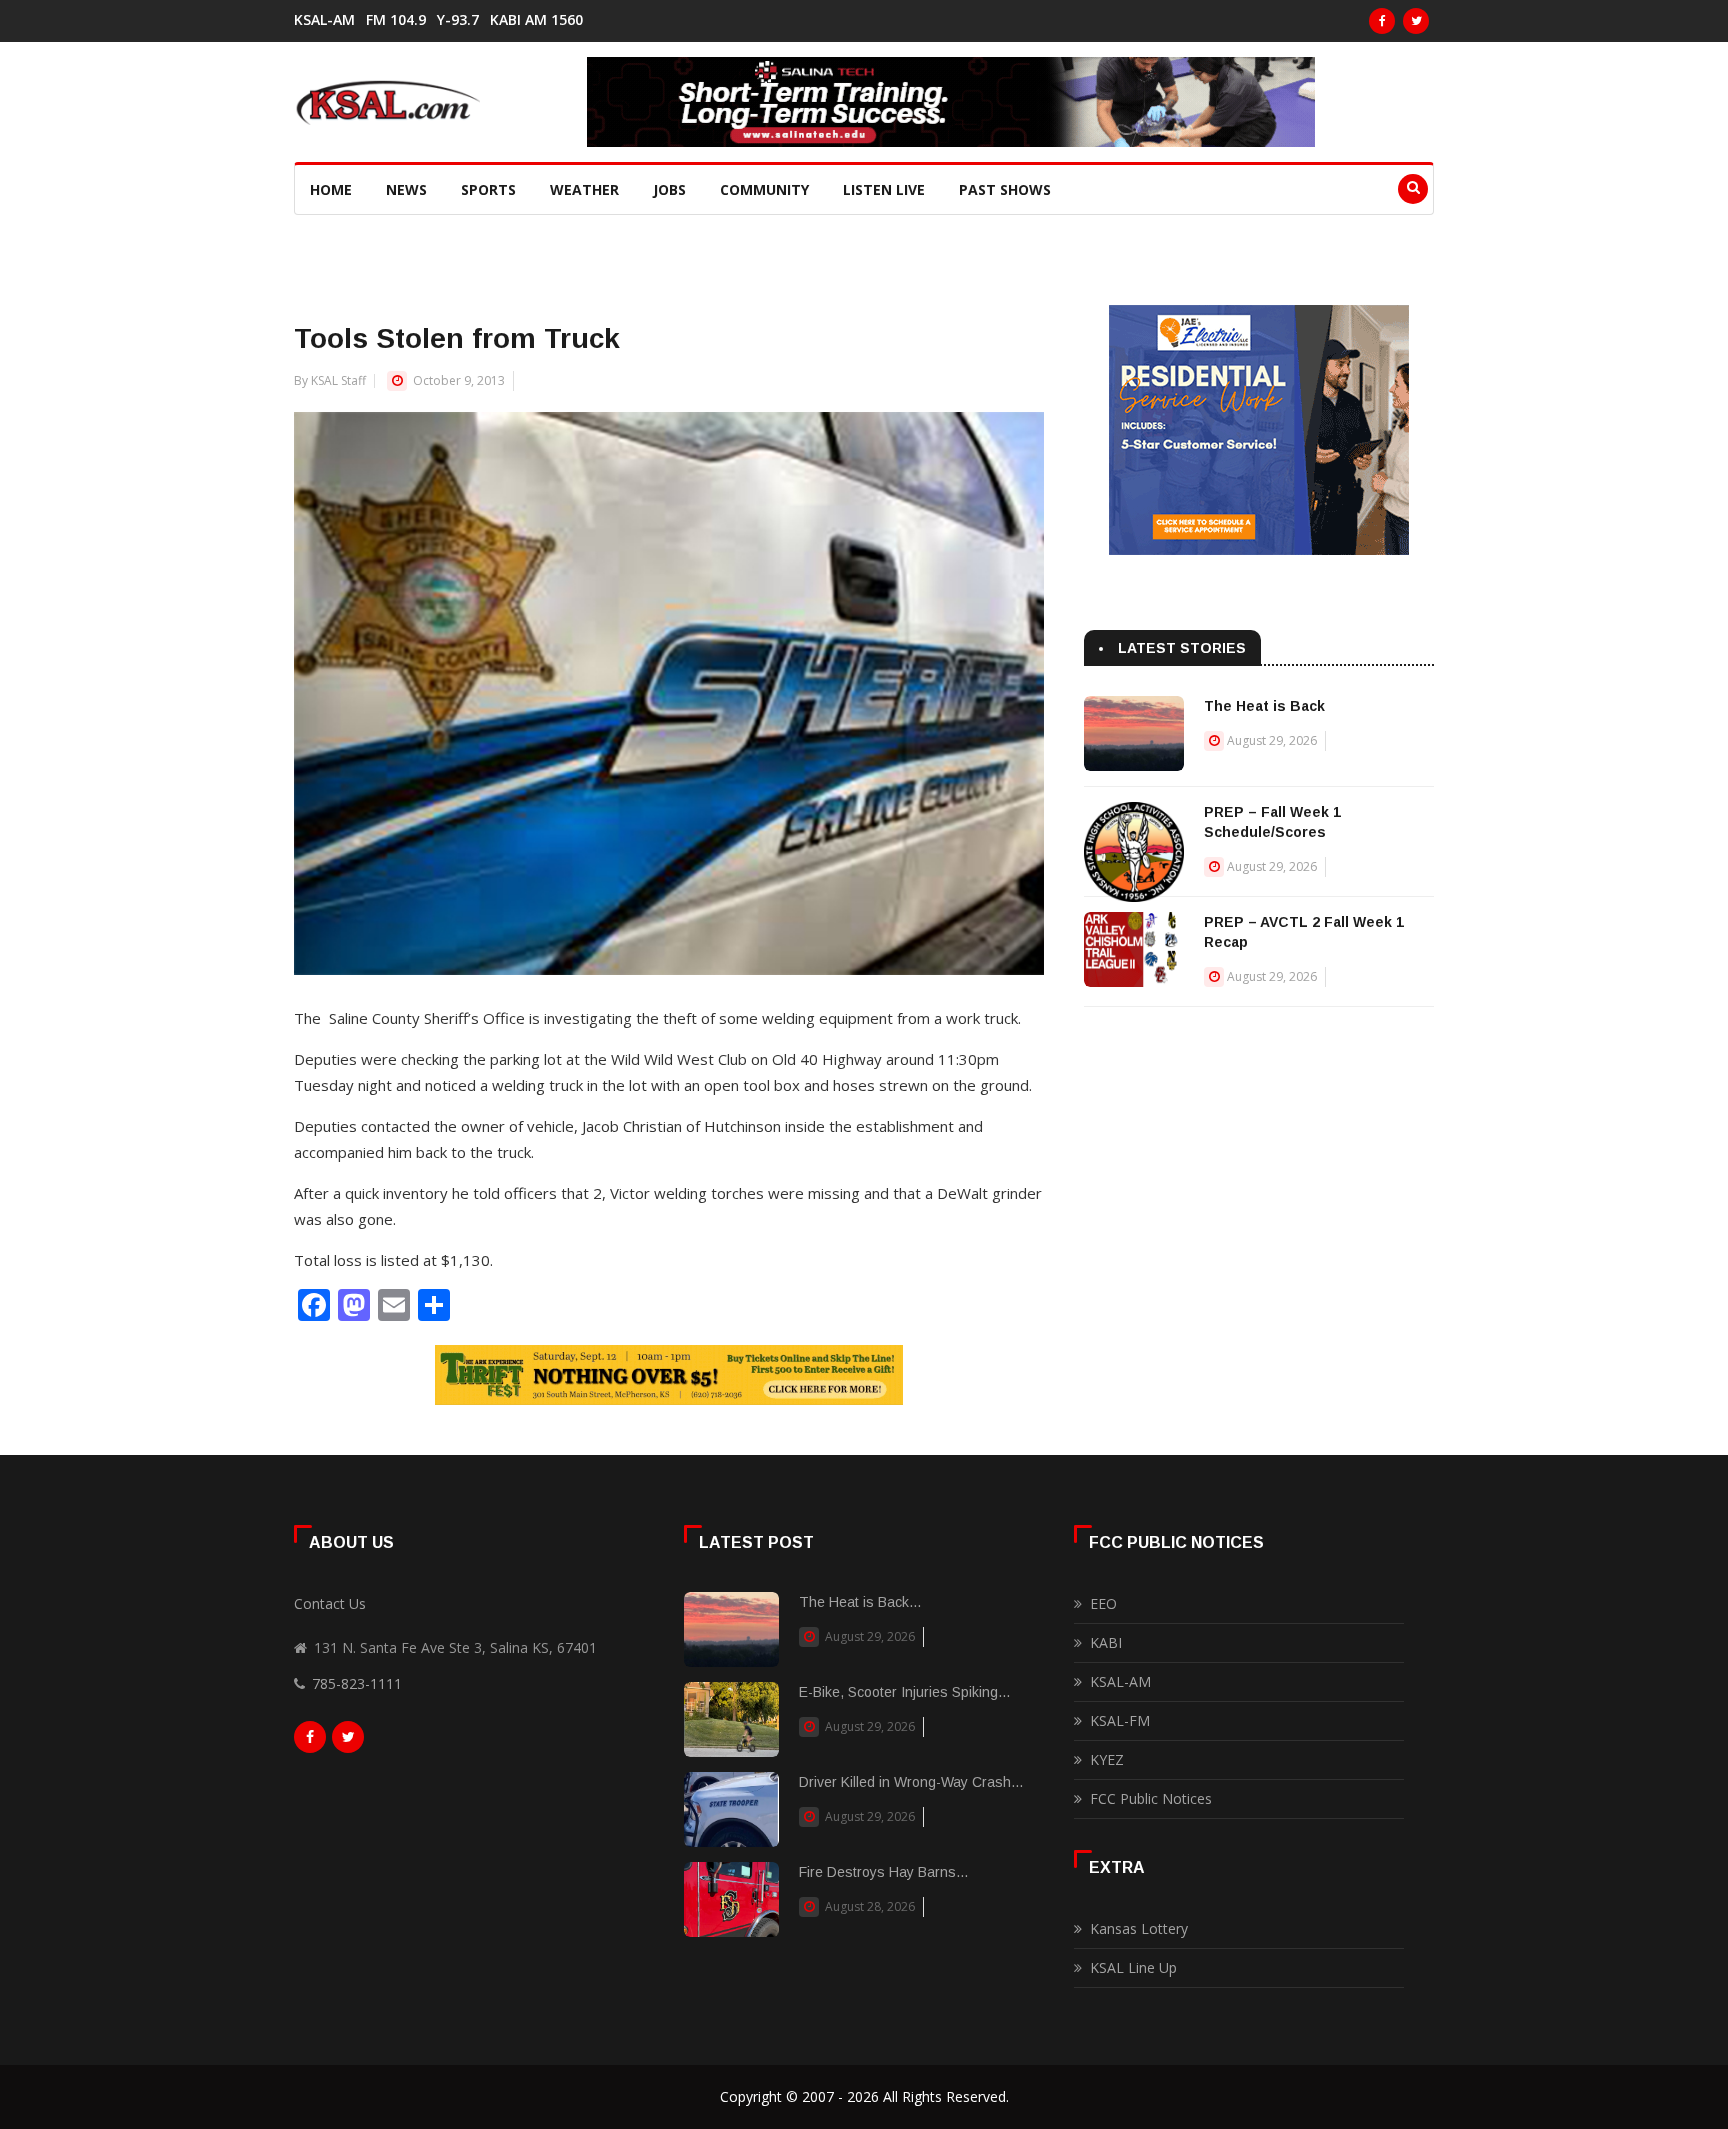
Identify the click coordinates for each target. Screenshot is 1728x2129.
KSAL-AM (324, 20)
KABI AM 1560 (536, 20)
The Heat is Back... (860, 1602)
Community (764, 189)
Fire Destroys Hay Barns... (883, 1872)
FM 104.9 (396, 20)
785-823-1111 (357, 1683)
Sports (488, 189)
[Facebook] (1382, 21)
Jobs (669, 189)
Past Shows (1005, 189)
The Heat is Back (1264, 706)
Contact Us (330, 1603)
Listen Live (884, 189)
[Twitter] (1416, 21)
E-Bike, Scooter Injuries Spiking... (904, 1692)
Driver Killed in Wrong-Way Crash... (911, 1782)
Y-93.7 (458, 20)
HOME (331, 189)
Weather (584, 189)
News (406, 189)
